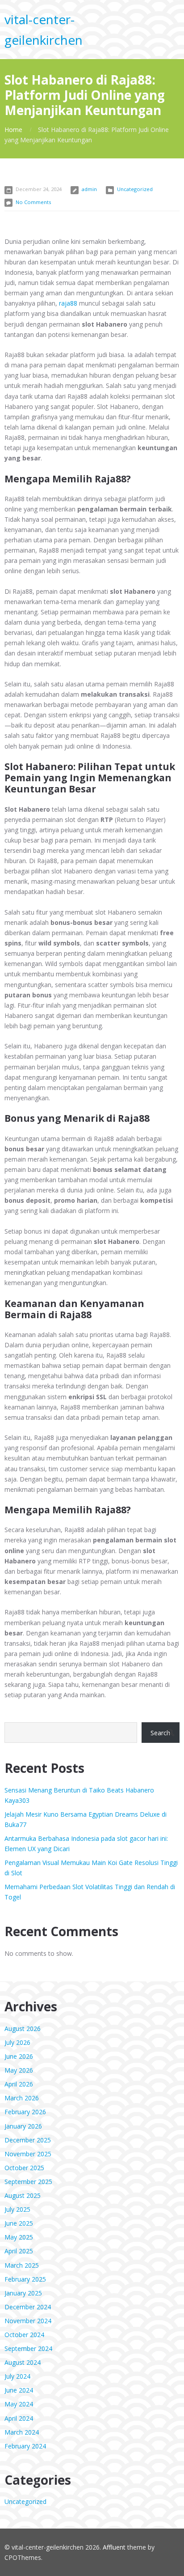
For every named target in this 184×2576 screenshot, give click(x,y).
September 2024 (28, 2348)
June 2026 (19, 2056)
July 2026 (17, 2042)
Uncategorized (135, 189)
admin (89, 189)
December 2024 (28, 2307)
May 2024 (19, 2404)
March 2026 (22, 2098)
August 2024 (23, 2362)
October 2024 (24, 2335)
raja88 (68, 303)
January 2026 (23, 2126)
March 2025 (22, 2265)
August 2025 (23, 2195)
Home (13, 130)
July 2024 (17, 2376)
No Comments (33, 202)
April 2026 (19, 2084)
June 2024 (19, 2390)
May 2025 (19, 2237)
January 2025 (23, 2293)
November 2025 (28, 2154)
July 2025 (17, 2209)
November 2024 (28, 2321)
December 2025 (28, 2140)
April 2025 (19, 2251)
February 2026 (25, 2112)
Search (160, 1733)
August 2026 (23, 2029)
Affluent (114, 2547)
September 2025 (28, 2182)
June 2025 (19, 2223)
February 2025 (25, 2279)
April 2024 (19, 2418)
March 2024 (22, 2432)
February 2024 (25, 2446)
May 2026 (19, 2070)
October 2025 (24, 2168)
